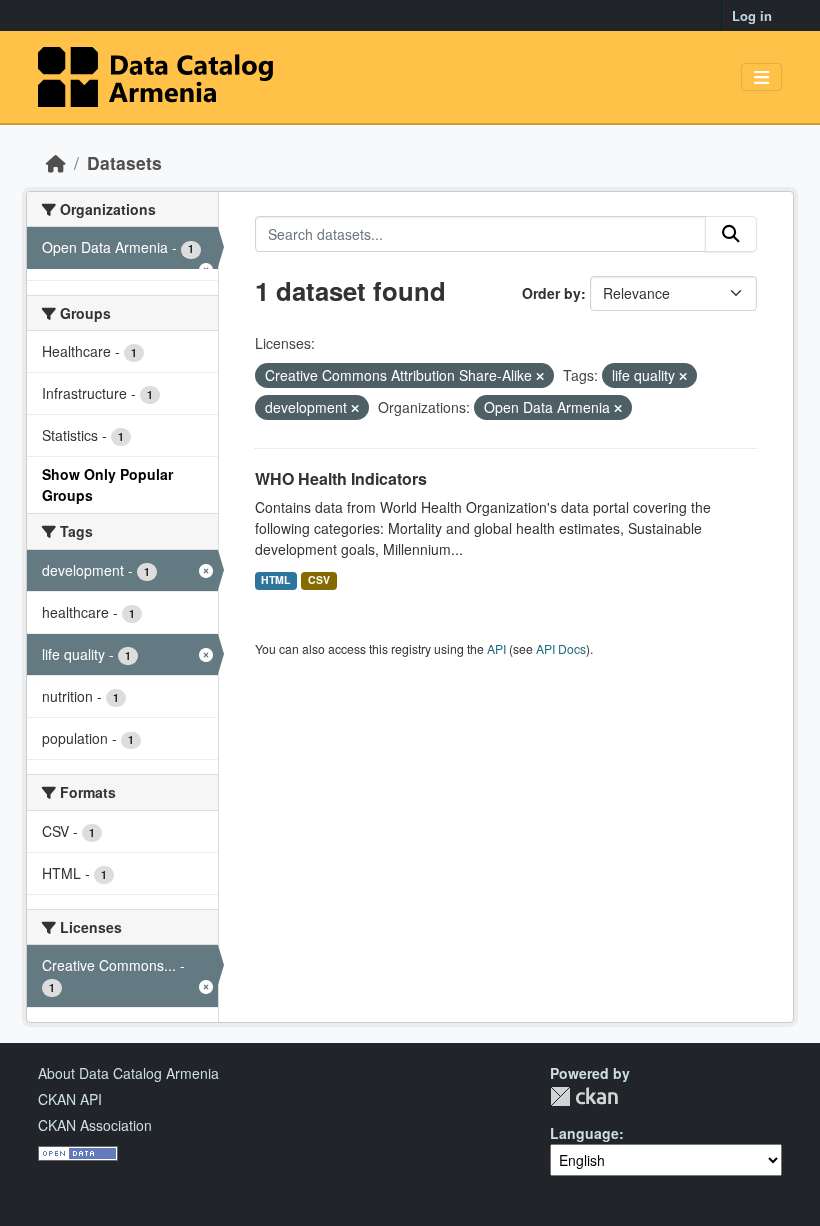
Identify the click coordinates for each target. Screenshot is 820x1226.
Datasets (124, 162)
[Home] (56, 162)
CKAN (584, 1096)
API (496, 648)
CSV (319, 579)
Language (584, 1133)
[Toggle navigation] (761, 77)
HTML (275, 579)
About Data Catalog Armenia (128, 1073)
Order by (551, 293)
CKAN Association (95, 1125)
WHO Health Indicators (341, 478)
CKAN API (70, 1099)
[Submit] (731, 234)
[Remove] (540, 376)
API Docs (561, 648)
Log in (752, 15)
